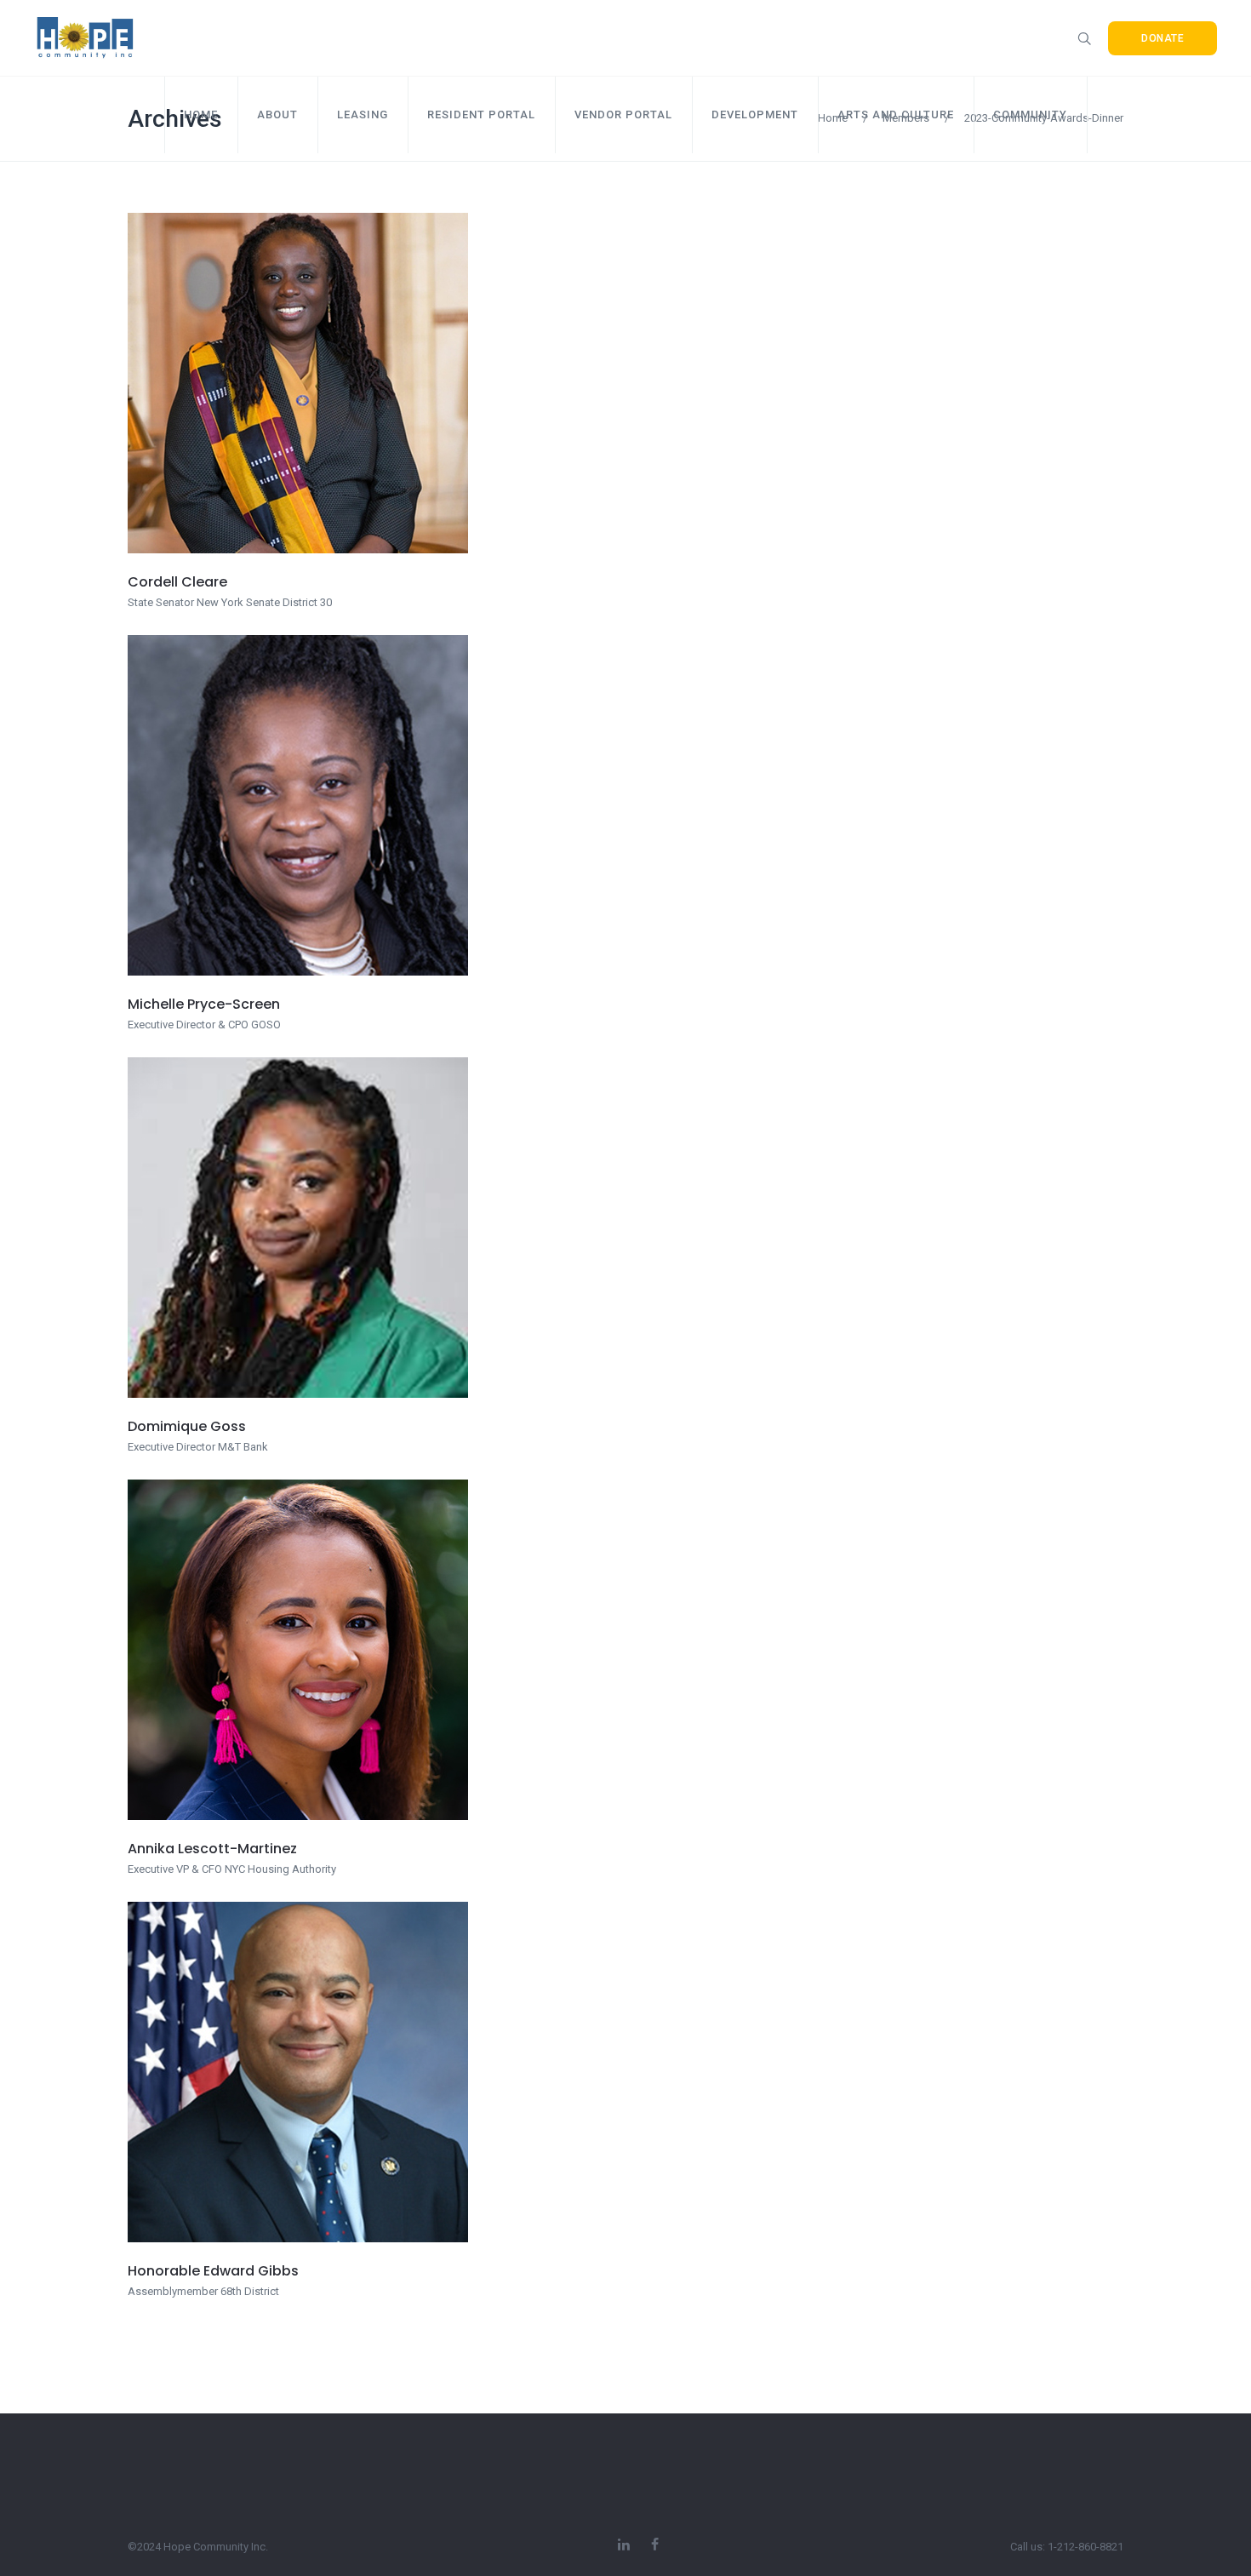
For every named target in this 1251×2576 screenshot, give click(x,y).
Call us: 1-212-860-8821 (1067, 2547)
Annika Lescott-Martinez (212, 1849)
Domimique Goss (187, 1426)
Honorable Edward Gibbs (213, 2271)
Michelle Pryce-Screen (204, 1004)
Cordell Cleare (177, 582)
